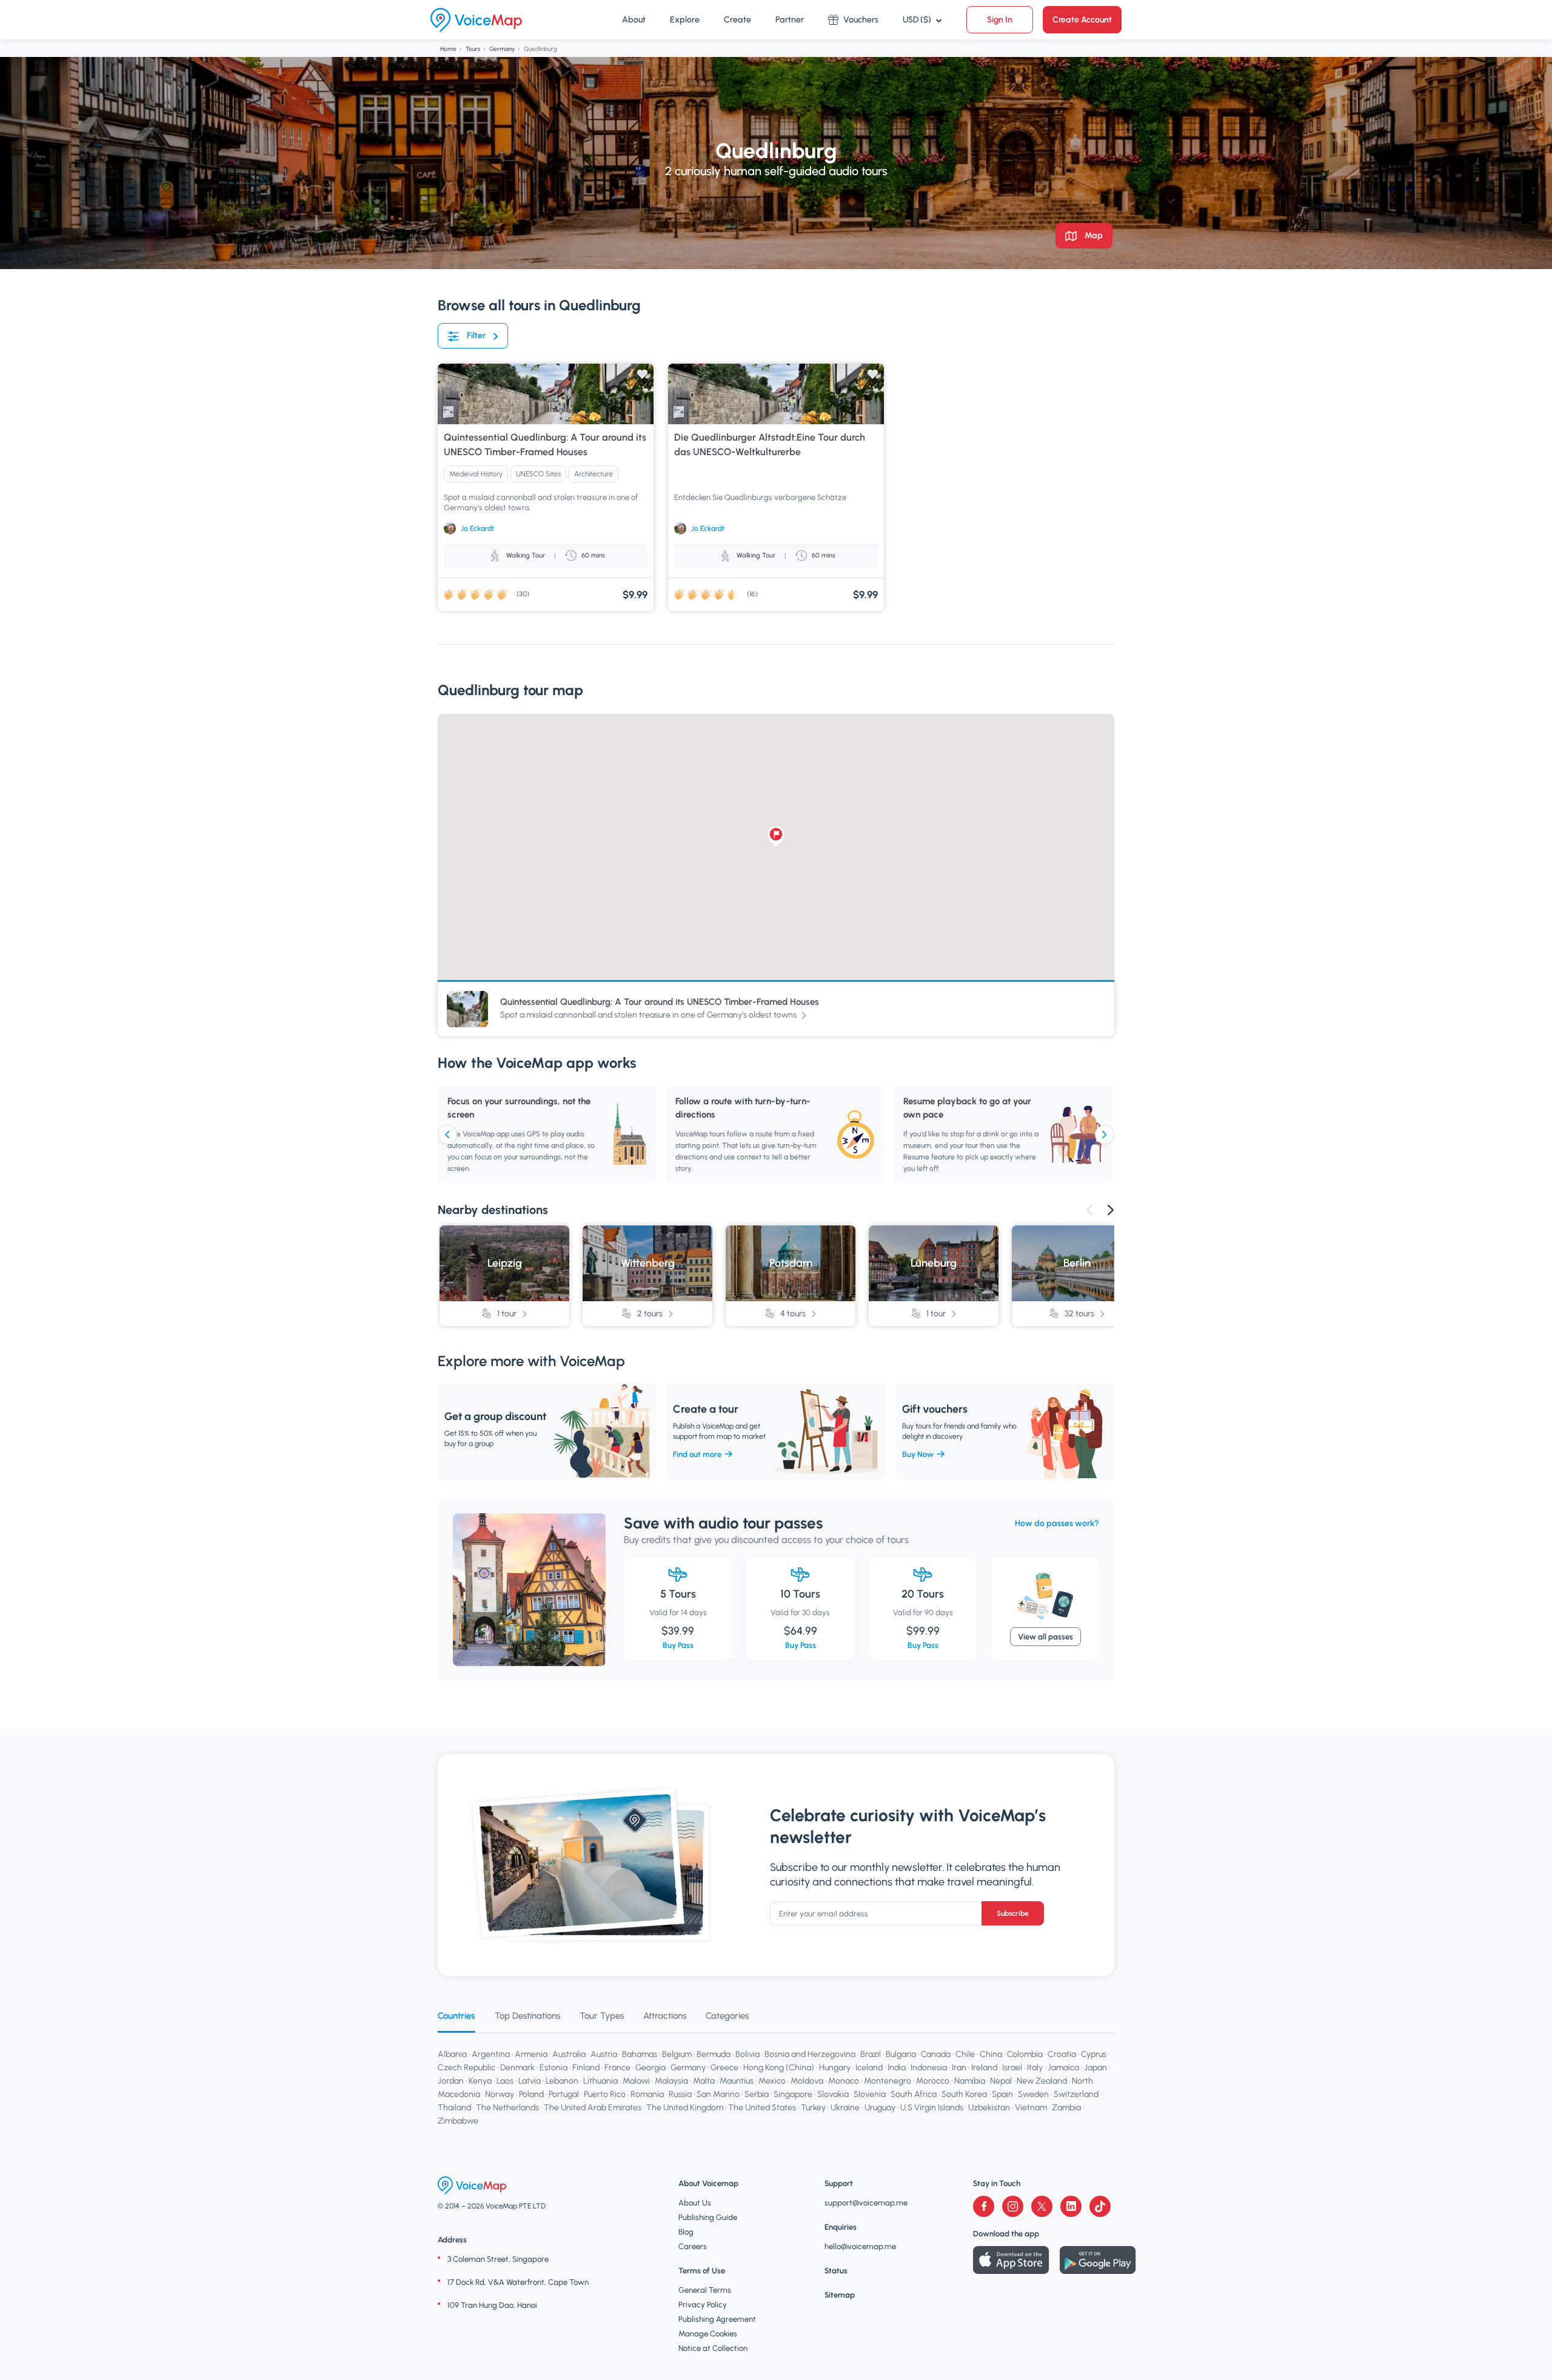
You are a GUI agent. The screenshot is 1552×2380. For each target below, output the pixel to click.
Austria (604, 2054)
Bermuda (714, 2054)
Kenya (480, 2081)
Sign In (1000, 20)
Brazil (871, 2054)
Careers (693, 2246)
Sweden (1033, 2094)
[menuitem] (634, 20)
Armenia (531, 2054)
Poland (531, 2094)
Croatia (1062, 2054)
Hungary (835, 2068)
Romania (647, 2094)
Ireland (984, 2068)
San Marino (718, 2094)
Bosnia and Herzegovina (810, 2054)
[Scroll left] (447, 1135)
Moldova (807, 2081)
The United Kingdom (685, 2108)
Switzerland (1076, 2094)
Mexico (772, 2081)
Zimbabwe (458, 2121)
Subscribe (1013, 1913)
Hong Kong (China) (779, 2068)
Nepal (1001, 2081)
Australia (569, 2054)
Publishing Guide (708, 2217)
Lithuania (600, 2081)
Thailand (454, 2108)
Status (836, 2271)
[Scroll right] (1105, 1135)
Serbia (757, 2094)
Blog (686, 2232)
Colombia (1025, 2054)
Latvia (530, 2081)
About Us (695, 2203)
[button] (776, 836)
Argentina (491, 2054)
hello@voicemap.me (860, 2246)
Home (448, 49)
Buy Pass (678, 1645)
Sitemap (840, 2295)
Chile (965, 2054)
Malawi (636, 2081)
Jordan (451, 2081)
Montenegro (888, 2081)
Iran (959, 2068)
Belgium (677, 2054)
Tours (473, 49)
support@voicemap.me (866, 2203)
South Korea (964, 2094)
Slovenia (870, 2094)
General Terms (705, 2290)
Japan (1095, 2068)
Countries (457, 2016)
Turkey (813, 2108)
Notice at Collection (713, 2348)
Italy (1035, 2068)
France (617, 2068)
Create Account (1082, 20)
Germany (502, 49)
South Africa (914, 2094)
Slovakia (833, 2094)
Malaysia (671, 2081)
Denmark (517, 2068)
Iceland (869, 2068)
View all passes (1045, 1637)
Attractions (665, 2016)
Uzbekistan (989, 2108)
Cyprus (1094, 2054)
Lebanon (562, 2081)
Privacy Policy (703, 2305)
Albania (452, 2054)
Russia (680, 2094)
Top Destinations (527, 2016)
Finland (586, 2068)
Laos (505, 2081)
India (897, 2068)
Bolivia (748, 2054)
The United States (762, 2108)
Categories (727, 2016)
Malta (704, 2081)
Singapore (793, 2094)
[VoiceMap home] (476, 20)
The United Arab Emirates (593, 2108)
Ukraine (845, 2108)
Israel (1012, 2068)
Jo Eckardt (477, 528)
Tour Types (602, 2016)
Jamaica (1063, 2068)
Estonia (554, 2068)
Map (1093, 235)
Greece (724, 2068)
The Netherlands (507, 2108)
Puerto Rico (605, 2094)
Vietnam (1031, 2108)
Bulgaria (901, 2054)
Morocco (933, 2081)
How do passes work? (1057, 1523)
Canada (936, 2054)
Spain (1002, 2094)
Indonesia (929, 2068)
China (991, 2054)
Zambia (1066, 2108)
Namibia (970, 2081)
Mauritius (737, 2081)
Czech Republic (467, 2068)
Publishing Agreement (717, 2319)
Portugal (564, 2094)
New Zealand (1042, 2081)
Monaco (844, 2081)
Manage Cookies (708, 2334)
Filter (476, 335)
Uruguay (880, 2108)
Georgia (651, 2068)
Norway (500, 2094)
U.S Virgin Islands (932, 2108)
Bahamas (640, 2054)
